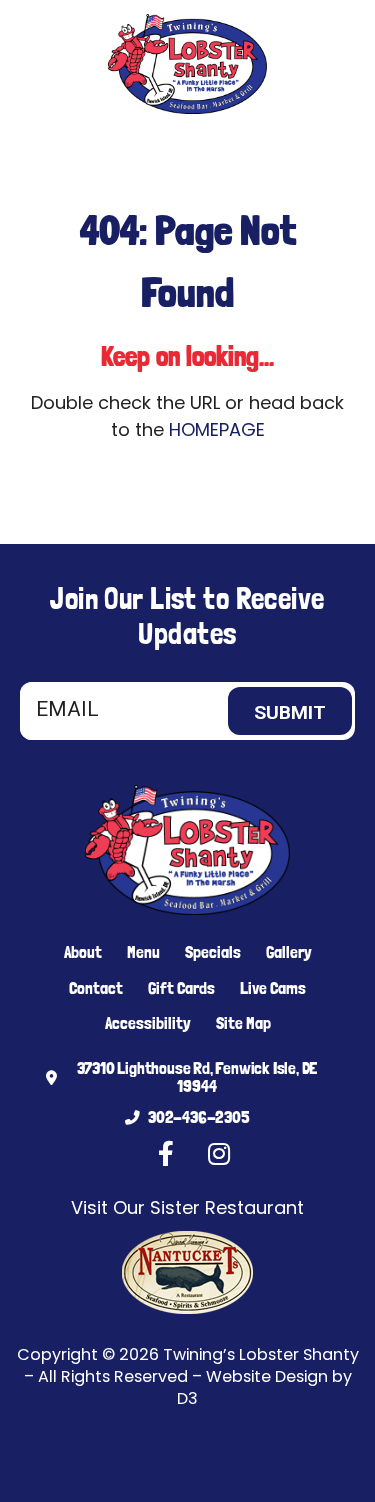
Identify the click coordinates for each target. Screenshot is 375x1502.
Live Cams (273, 988)
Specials (213, 952)
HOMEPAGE (217, 429)
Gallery (289, 952)
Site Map (243, 1023)
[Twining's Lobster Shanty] (187, 64)
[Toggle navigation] (337, 150)
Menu (143, 952)
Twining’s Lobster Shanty (261, 1354)
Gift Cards (181, 988)
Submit (290, 712)
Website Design (267, 1376)
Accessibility (148, 1023)
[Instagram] (129, 150)
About (83, 952)
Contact (96, 988)
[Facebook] (99, 150)
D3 (187, 1398)
